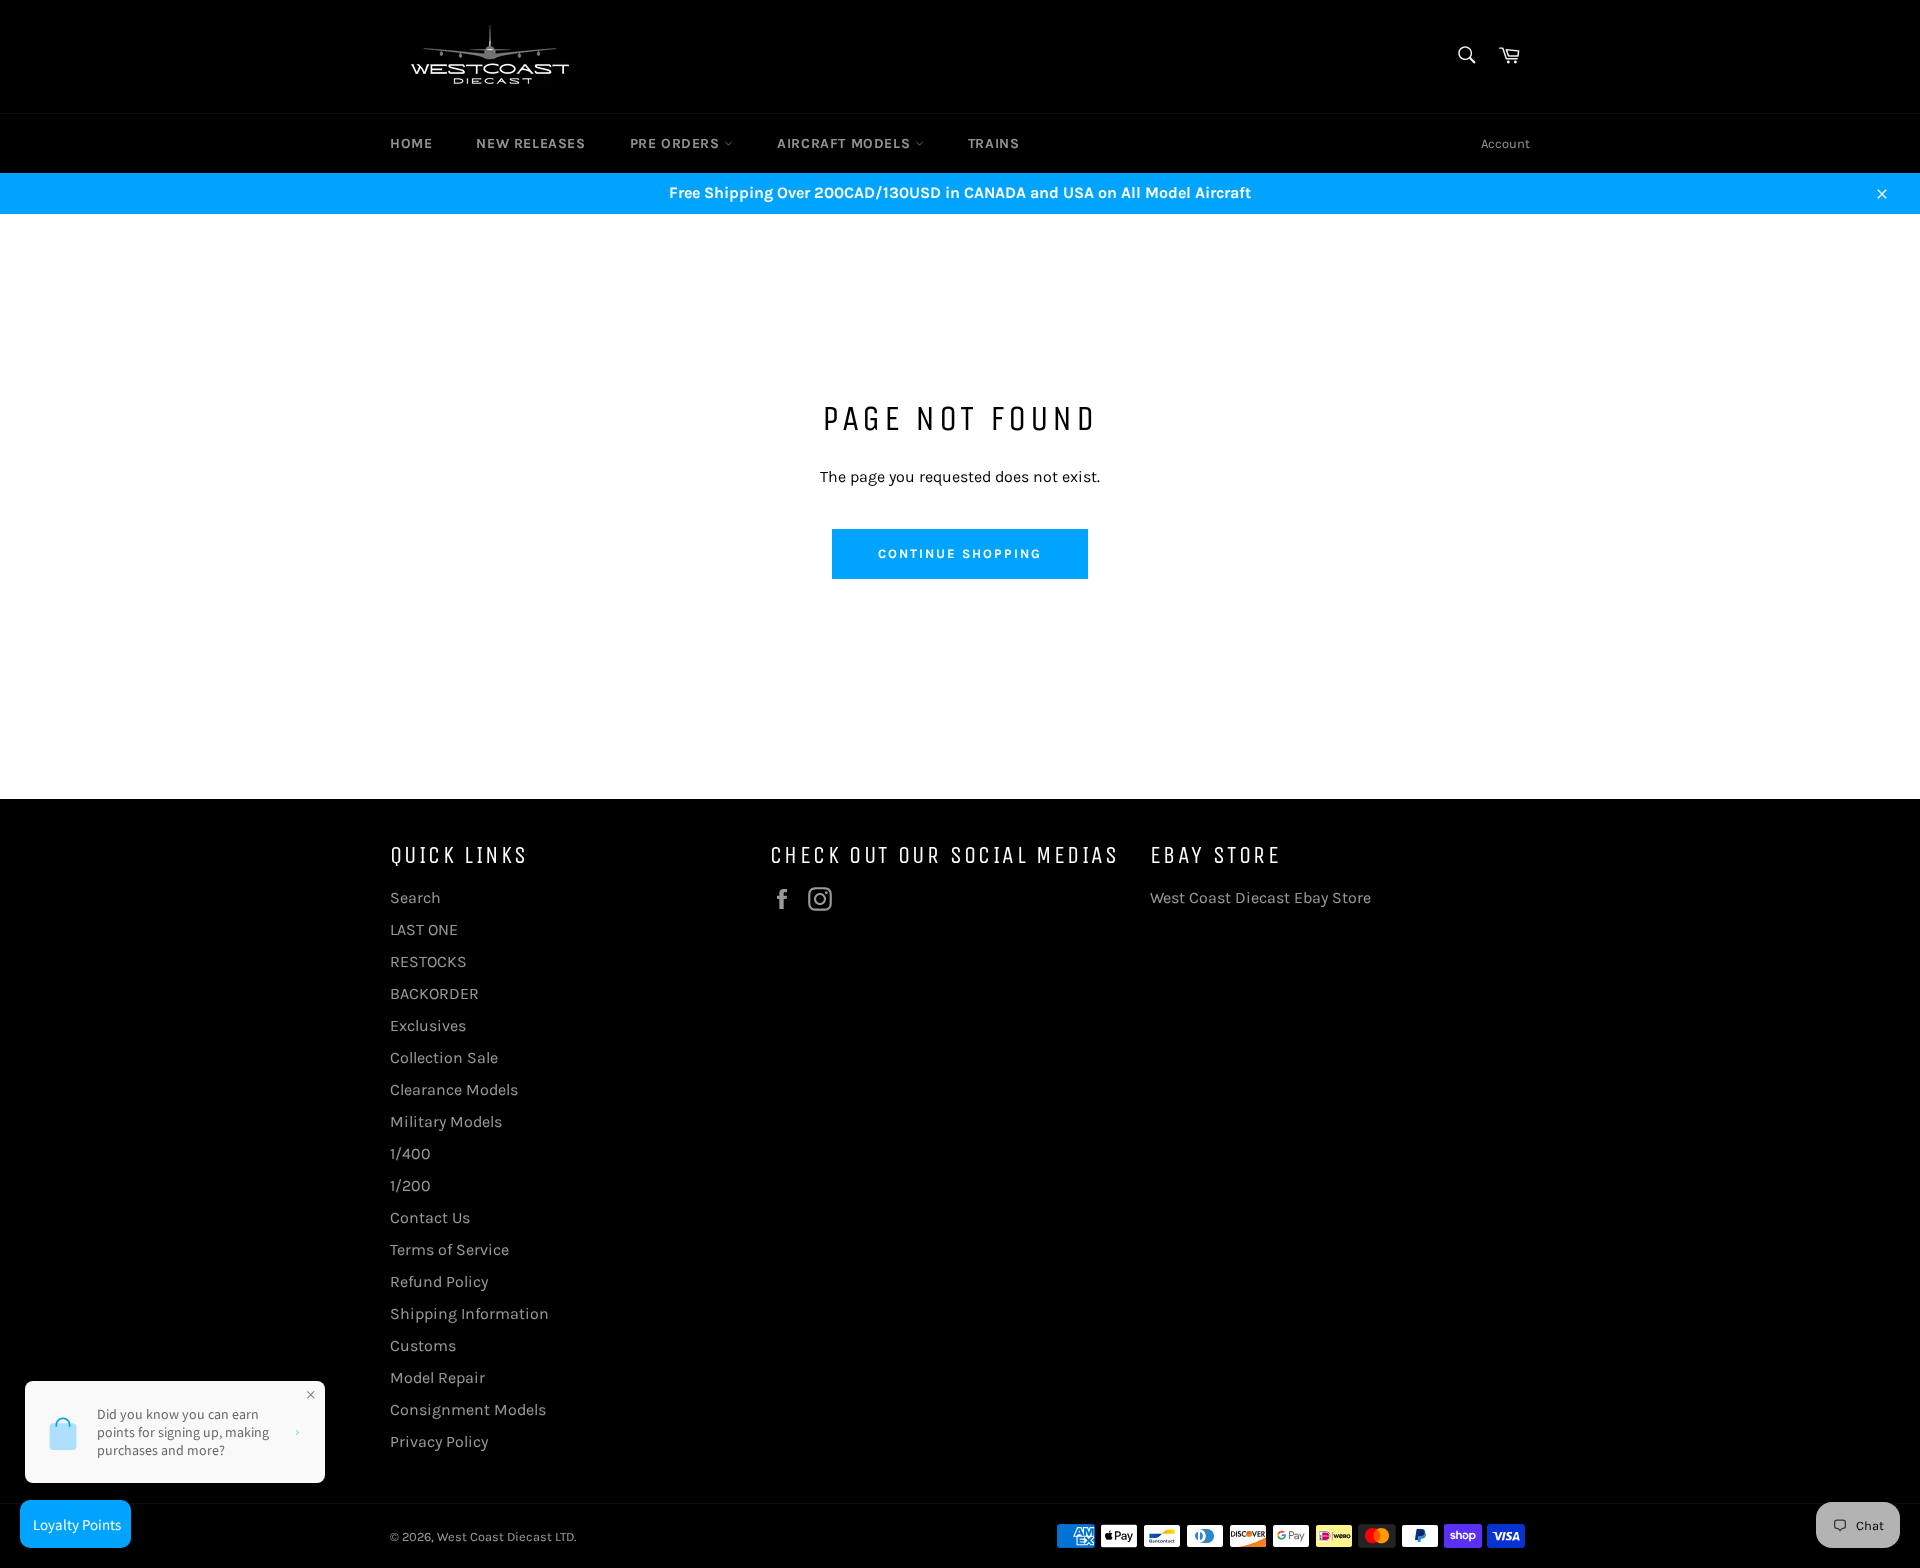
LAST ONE (424, 929)
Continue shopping (959, 553)
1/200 (410, 1185)
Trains (994, 143)
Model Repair (437, 1377)
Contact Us (430, 1217)
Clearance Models (454, 1089)
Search (415, 897)
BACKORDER (434, 993)
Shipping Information (469, 1313)
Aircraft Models (846, 143)
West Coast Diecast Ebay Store (1260, 897)
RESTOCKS (428, 961)
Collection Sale (444, 1057)
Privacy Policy (439, 1441)
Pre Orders (677, 143)
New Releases (530, 143)
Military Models (446, 1121)
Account (1505, 143)
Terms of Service (449, 1249)
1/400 (410, 1153)
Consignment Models (468, 1409)
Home (411, 143)
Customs (423, 1345)
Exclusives (428, 1025)
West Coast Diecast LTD (505, 1536)
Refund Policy (439, 1281)
